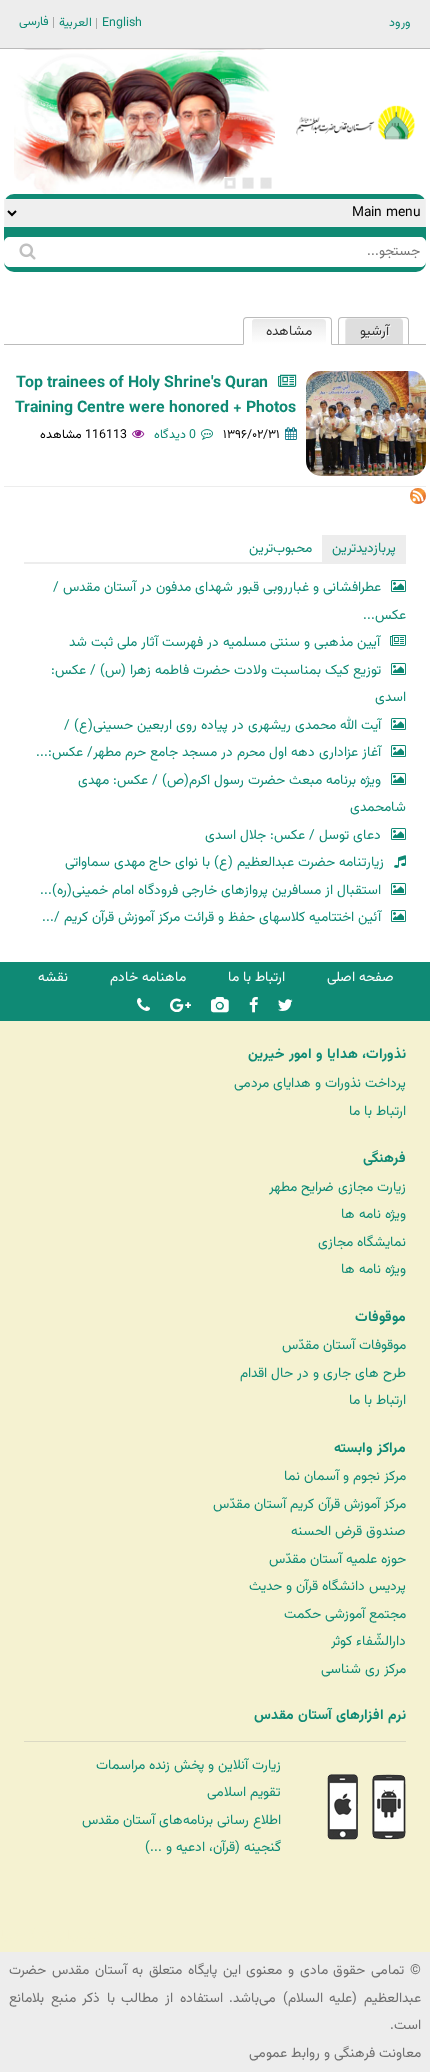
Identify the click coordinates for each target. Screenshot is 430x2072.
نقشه (53, 977)
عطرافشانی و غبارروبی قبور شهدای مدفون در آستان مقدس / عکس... (229, 601)
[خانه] (355, 95)
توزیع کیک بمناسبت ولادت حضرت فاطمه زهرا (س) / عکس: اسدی (228, 684)
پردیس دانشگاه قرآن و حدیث (327, 1586)
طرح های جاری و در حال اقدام (323, 1373)
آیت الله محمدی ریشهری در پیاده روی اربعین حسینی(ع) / (222, 725)
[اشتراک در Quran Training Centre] (418, 500)
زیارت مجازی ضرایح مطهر (337, 1187)
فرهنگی (384, 1159)
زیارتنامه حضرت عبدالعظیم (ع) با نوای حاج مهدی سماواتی (224, 862)
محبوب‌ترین (280, 548)
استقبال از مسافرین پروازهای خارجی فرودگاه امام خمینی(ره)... (210, 890)
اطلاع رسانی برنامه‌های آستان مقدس (181, 1820)
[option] (144, 121)
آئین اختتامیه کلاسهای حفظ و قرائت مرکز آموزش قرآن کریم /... (211, 917)
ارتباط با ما (256, 977)
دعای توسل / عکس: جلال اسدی (293, 835)
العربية (75, 23)
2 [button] (248, 183)
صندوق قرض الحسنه (348, 1531)
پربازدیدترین (364, 548)
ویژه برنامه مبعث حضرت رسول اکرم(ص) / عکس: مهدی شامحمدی (241, 794)
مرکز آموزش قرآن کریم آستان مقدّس (309, 1504)
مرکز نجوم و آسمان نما (345, 1476)
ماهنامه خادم (148, 977)
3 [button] (230, 183)
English (122, 23)
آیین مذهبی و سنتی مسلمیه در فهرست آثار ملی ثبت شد (224, 642)
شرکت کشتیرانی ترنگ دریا (69, 1935)
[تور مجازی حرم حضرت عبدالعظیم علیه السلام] (80, 163)
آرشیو (374, 331)
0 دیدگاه (175, 435)
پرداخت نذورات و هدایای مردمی (320, 1083)
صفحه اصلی (360, 977)
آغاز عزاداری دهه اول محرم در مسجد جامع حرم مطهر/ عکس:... (208, 752)
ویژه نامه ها (373, 1214)
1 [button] (266, 183)
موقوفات (380, 1318)
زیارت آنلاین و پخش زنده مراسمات (188, 1765)
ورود (400, 23)
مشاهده (281, 331)
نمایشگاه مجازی (362, 1242)
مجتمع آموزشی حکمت (345, 1614)
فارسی (34, 22)
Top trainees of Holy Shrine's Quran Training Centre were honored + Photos (155, 396)
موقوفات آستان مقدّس (344, 1345)
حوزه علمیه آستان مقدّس (337, 1559)
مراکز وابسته (370, 1449)
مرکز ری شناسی (363, 1669)
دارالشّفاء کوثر (368, 1641)
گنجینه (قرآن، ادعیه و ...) (213, 1847)
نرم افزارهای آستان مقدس (329, 1716)
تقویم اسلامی (244, 1792)
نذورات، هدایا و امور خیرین (327, 1055)
